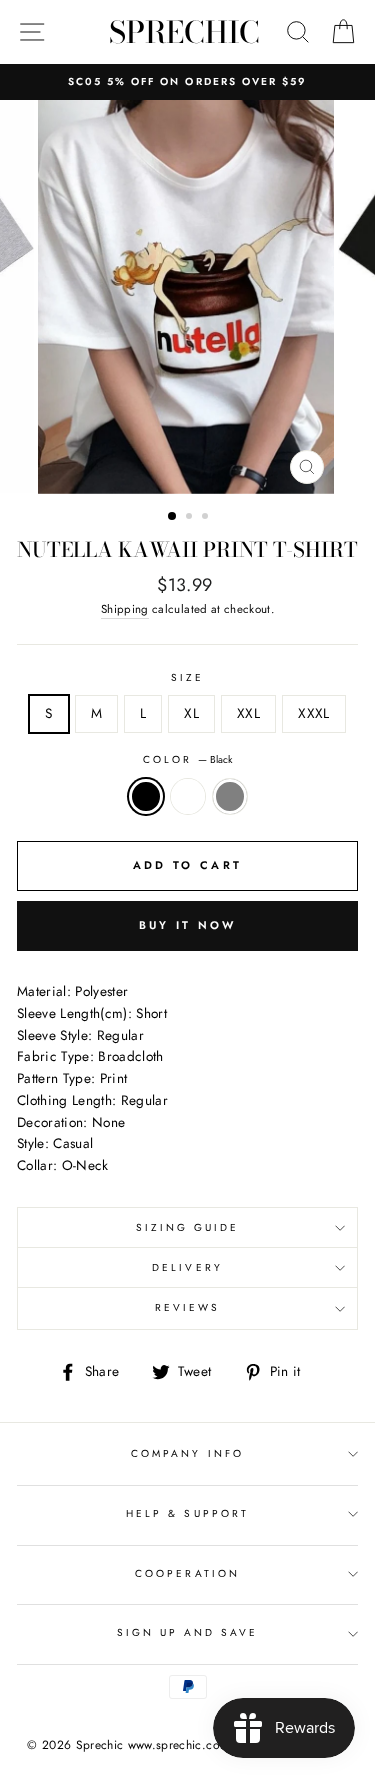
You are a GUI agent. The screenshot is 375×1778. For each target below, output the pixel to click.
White (188, 797)
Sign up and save (188, 1632)
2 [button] (191, 518)
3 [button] (207, 518)
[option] (187, 82)
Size (187, 677)
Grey (230, 797)
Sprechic (184, 32)
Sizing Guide (188, 1227)
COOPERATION (187, 1573)
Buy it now (188, 925)
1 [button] (173, 517)
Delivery (187, 1267)
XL (191, 713)
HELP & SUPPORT (187, 1513)
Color (187, 759)
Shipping (125, 609)
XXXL (313, 713)
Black (146, 797)
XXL (248, 713)
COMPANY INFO (187, 1453)
